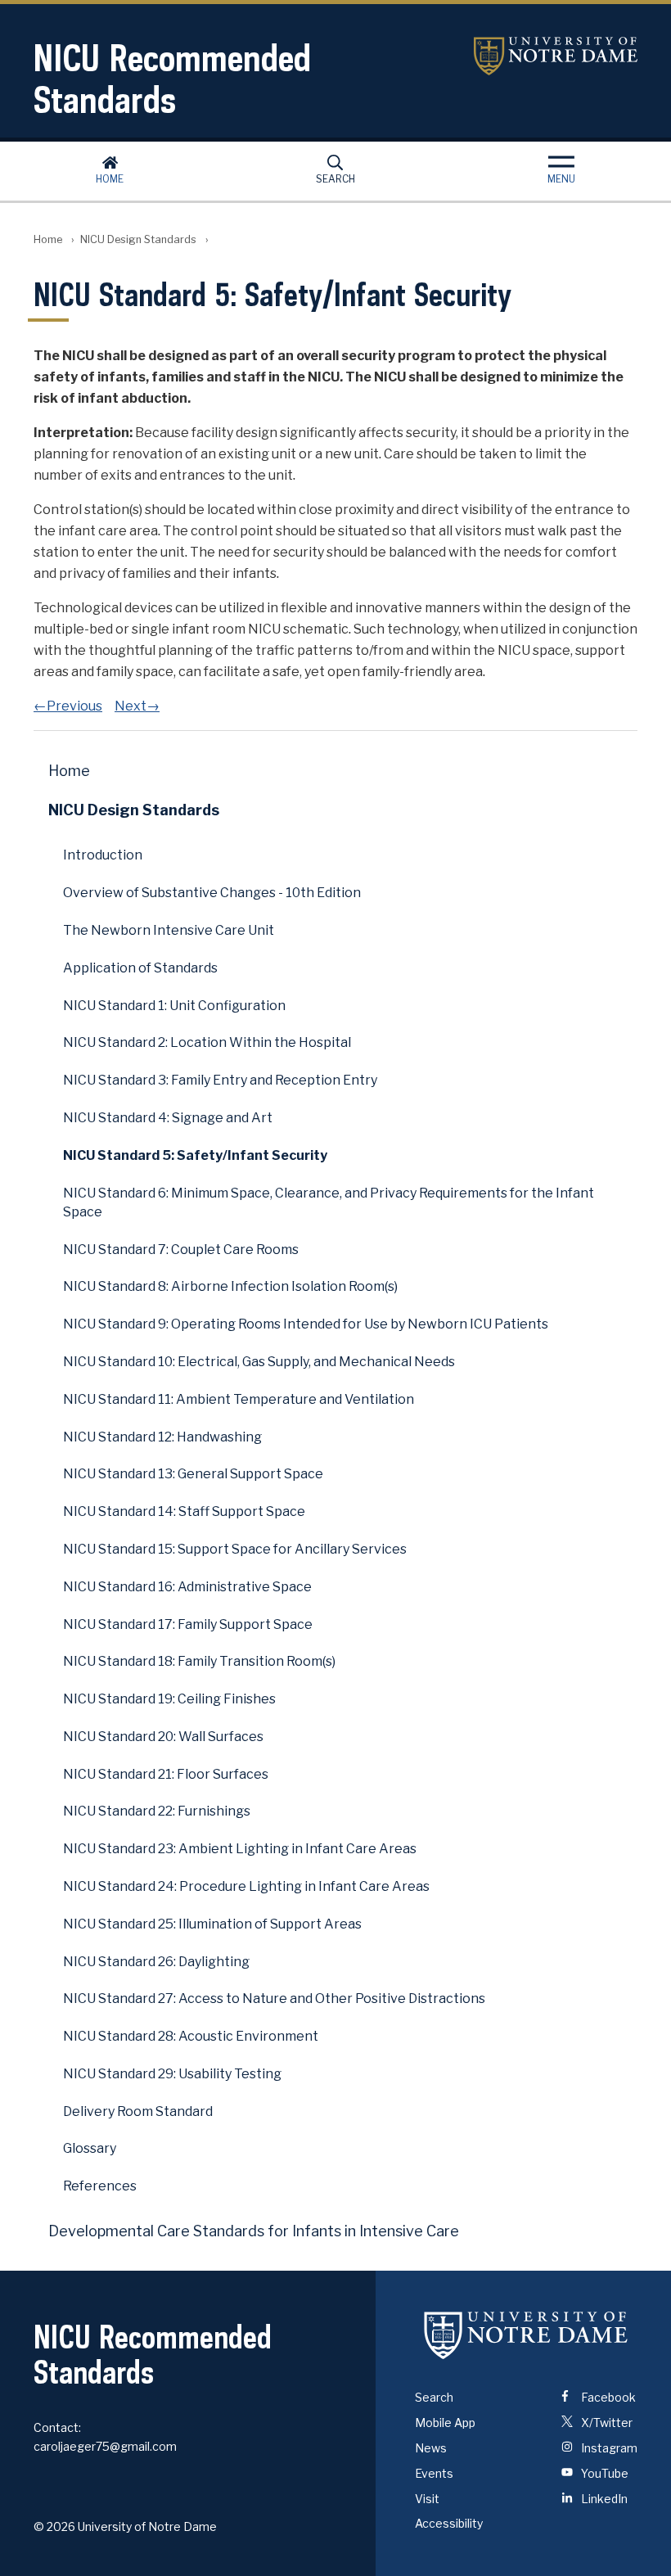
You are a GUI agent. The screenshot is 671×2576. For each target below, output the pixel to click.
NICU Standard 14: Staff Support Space (184, 1511)
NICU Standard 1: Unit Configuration (174, 1006)
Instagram (608, 2448)
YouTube (603, 2473)
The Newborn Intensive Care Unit (169, 930)
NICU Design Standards (138, 239)
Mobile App (445, 2423)
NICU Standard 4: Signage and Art (168, 1118)
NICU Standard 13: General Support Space (193, 1474)
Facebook (607, 2397)
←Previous (68, 706)
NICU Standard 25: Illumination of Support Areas (212, 1924)
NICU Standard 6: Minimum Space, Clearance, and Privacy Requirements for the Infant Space (329, 1202)
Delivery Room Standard (138, 2111)
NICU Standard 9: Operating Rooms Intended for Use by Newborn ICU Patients (306, 1324)
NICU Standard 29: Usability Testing (172, 2074)
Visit (427, 2499)
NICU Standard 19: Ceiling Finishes (169, 1699)
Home (110, 179)
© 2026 (54, 2526)
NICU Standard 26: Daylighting (156, 1962)
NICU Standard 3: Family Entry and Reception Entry (220, 1080)
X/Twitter (606, 2423)
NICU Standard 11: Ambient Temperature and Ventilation (239, 1399)
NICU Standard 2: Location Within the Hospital (207, 1042)
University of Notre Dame (556, 56)
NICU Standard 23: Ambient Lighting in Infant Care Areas (240, 1849)
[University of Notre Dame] (526, 2335)
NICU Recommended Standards (172, 79)
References (100, 2186)
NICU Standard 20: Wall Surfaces (163, 1737)
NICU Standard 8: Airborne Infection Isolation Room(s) (230, 1286)
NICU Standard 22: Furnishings (157, 1811)
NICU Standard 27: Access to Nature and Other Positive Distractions (274, 1999)
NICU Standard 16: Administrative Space (187, 1587)
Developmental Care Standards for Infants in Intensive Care (254, 2231)
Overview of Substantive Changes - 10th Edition (212, 893)
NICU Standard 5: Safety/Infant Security (195, 1155)
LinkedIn (603, 2499)
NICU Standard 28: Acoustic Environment (191, 2036)
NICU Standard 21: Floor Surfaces (166, 1774)
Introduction (103, 855)
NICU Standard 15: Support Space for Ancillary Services (235, 1549)
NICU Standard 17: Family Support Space (188, 1624)
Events (434, 2473)
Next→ (137, 706)
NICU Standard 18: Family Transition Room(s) (199, 1661)
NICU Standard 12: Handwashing (162, 1437)
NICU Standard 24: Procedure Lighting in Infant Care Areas (246, 1886)
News (431, 2448)
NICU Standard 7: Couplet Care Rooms (181, 1250)
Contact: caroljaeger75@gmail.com (105, 2437)
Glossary (90, 2148)
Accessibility (449, 2523)
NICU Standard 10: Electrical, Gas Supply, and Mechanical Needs (259, 1362)
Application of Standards (140, 968)
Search (335, 179)
